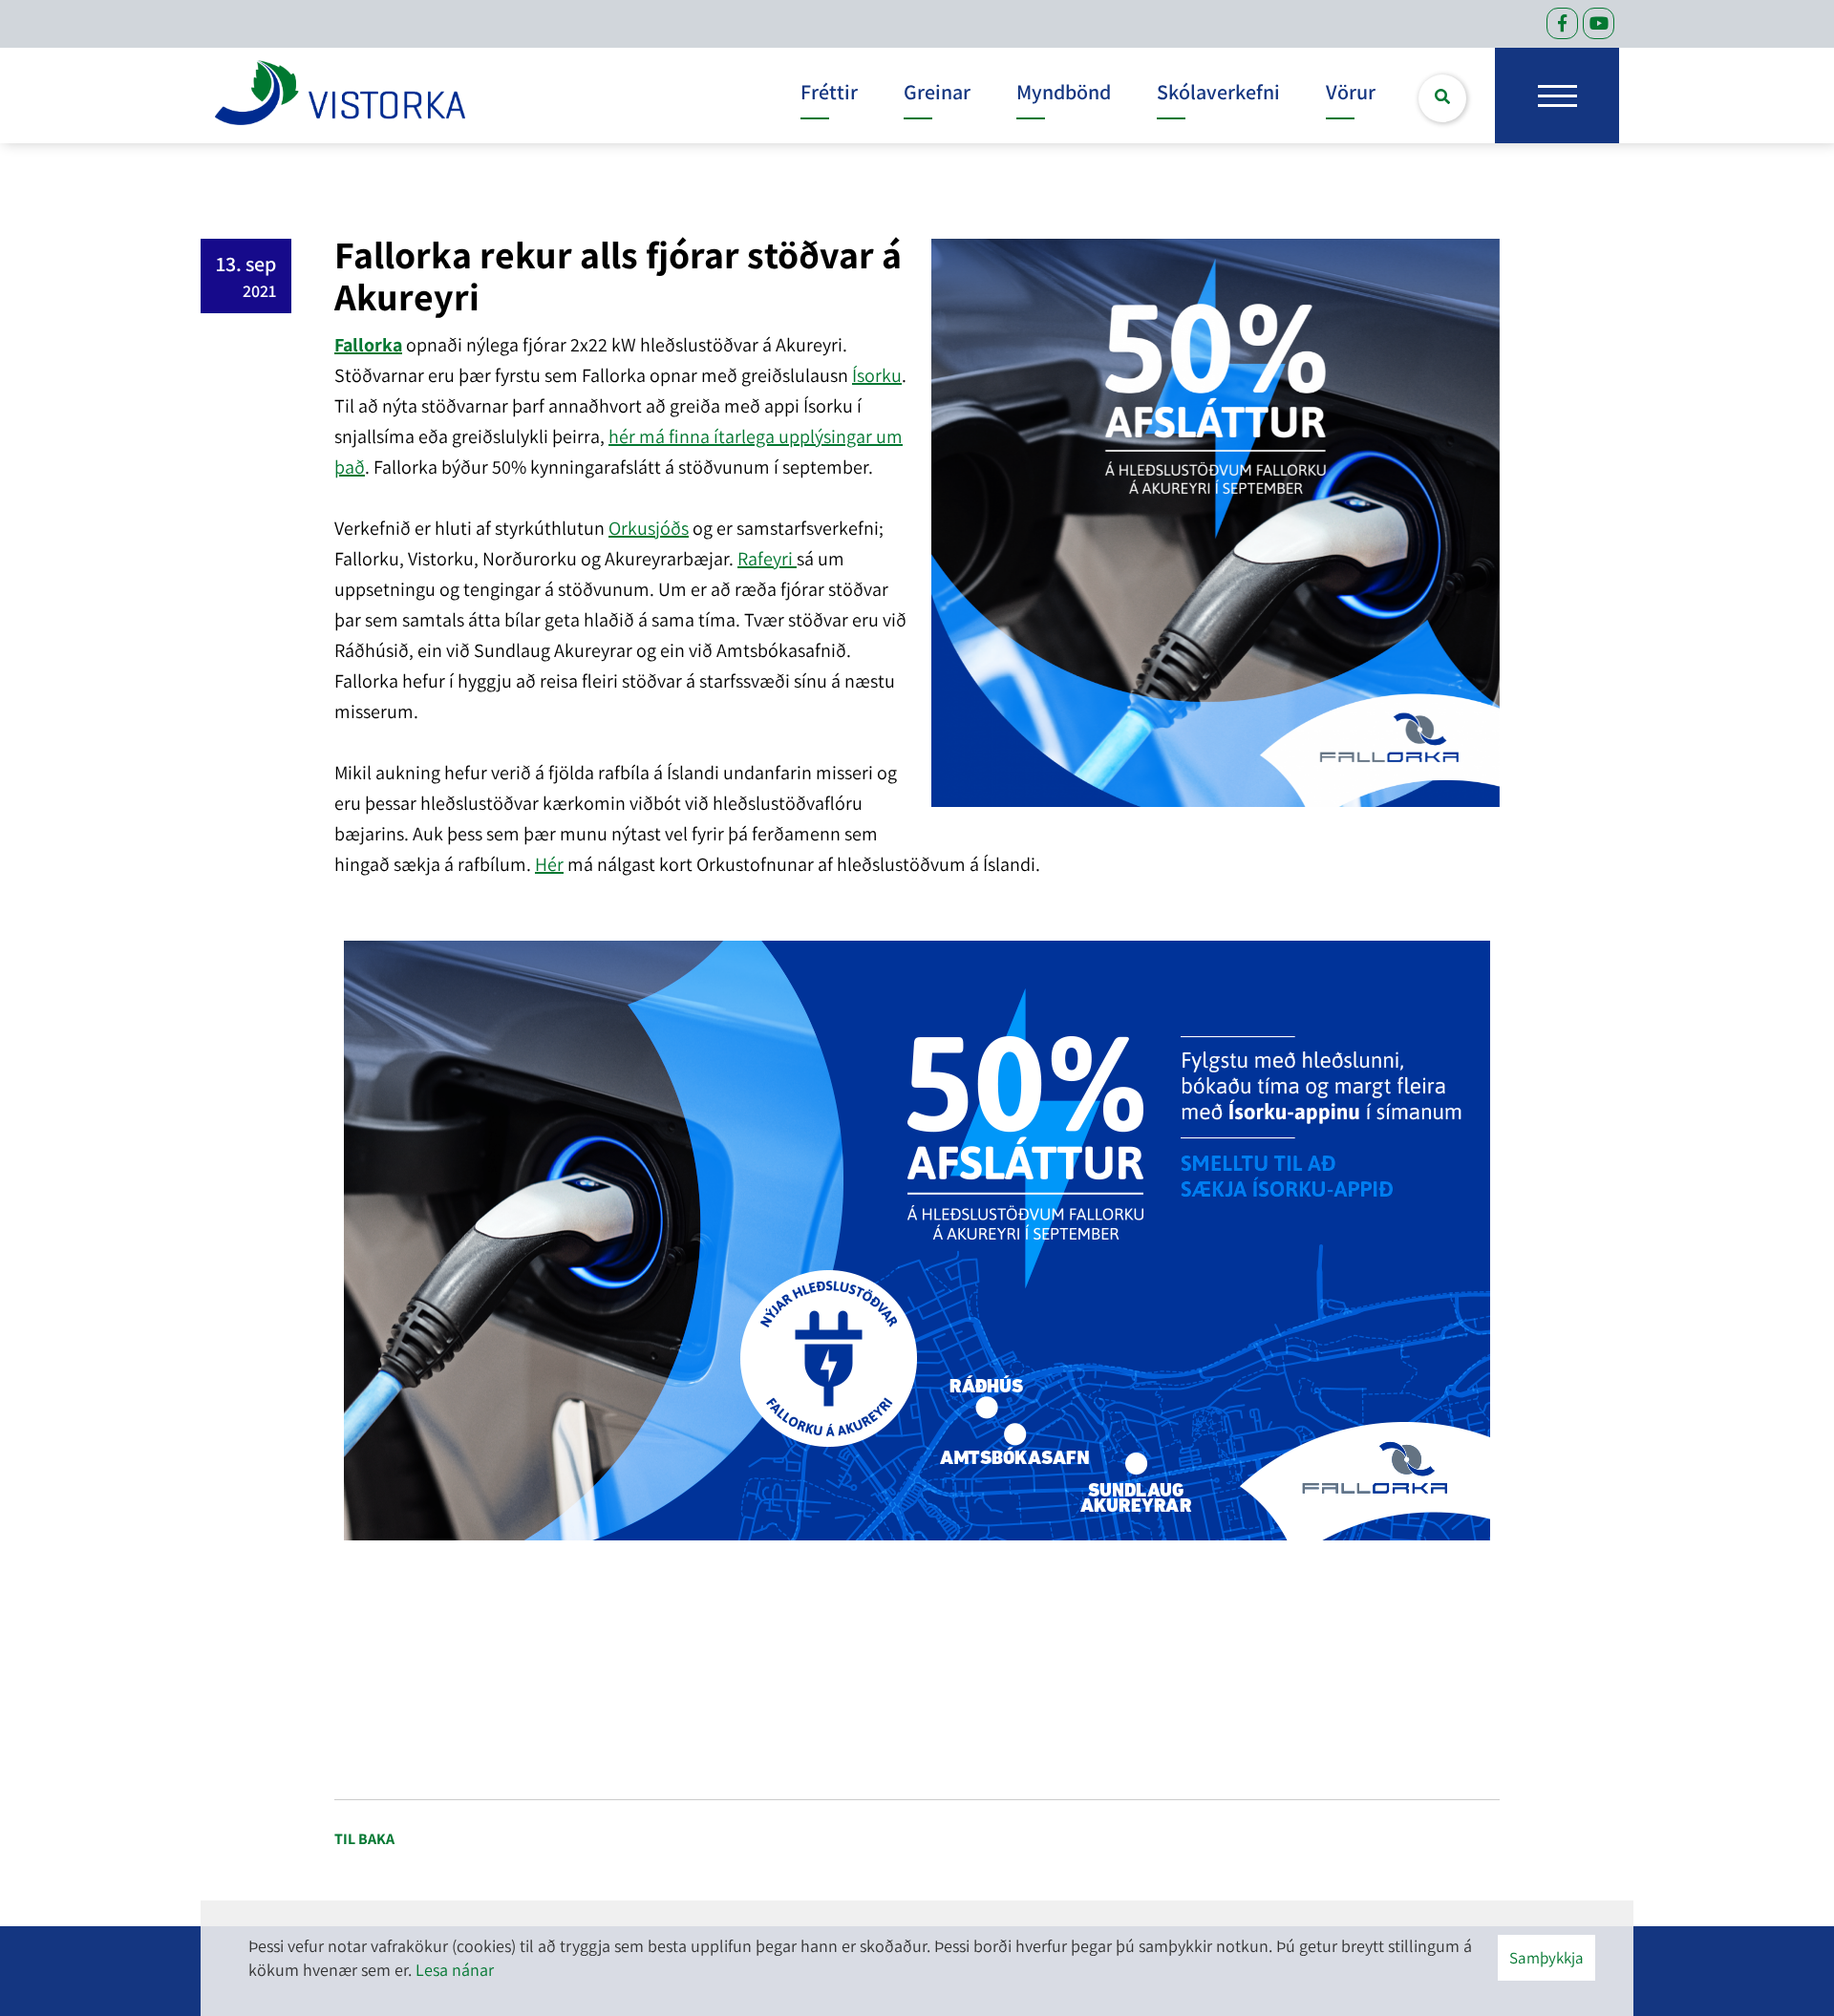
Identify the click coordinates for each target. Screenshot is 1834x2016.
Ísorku (877, 375)
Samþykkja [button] (1546, 1958)
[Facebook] (1562, 23)
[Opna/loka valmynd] (1557, 95)
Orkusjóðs (649, 528)
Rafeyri (767, 559)
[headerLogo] (340, 95)
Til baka (364, 1839)
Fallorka (368, 345)
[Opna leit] (1442, 98)
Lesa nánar (455, 1970)
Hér (549, 864)
